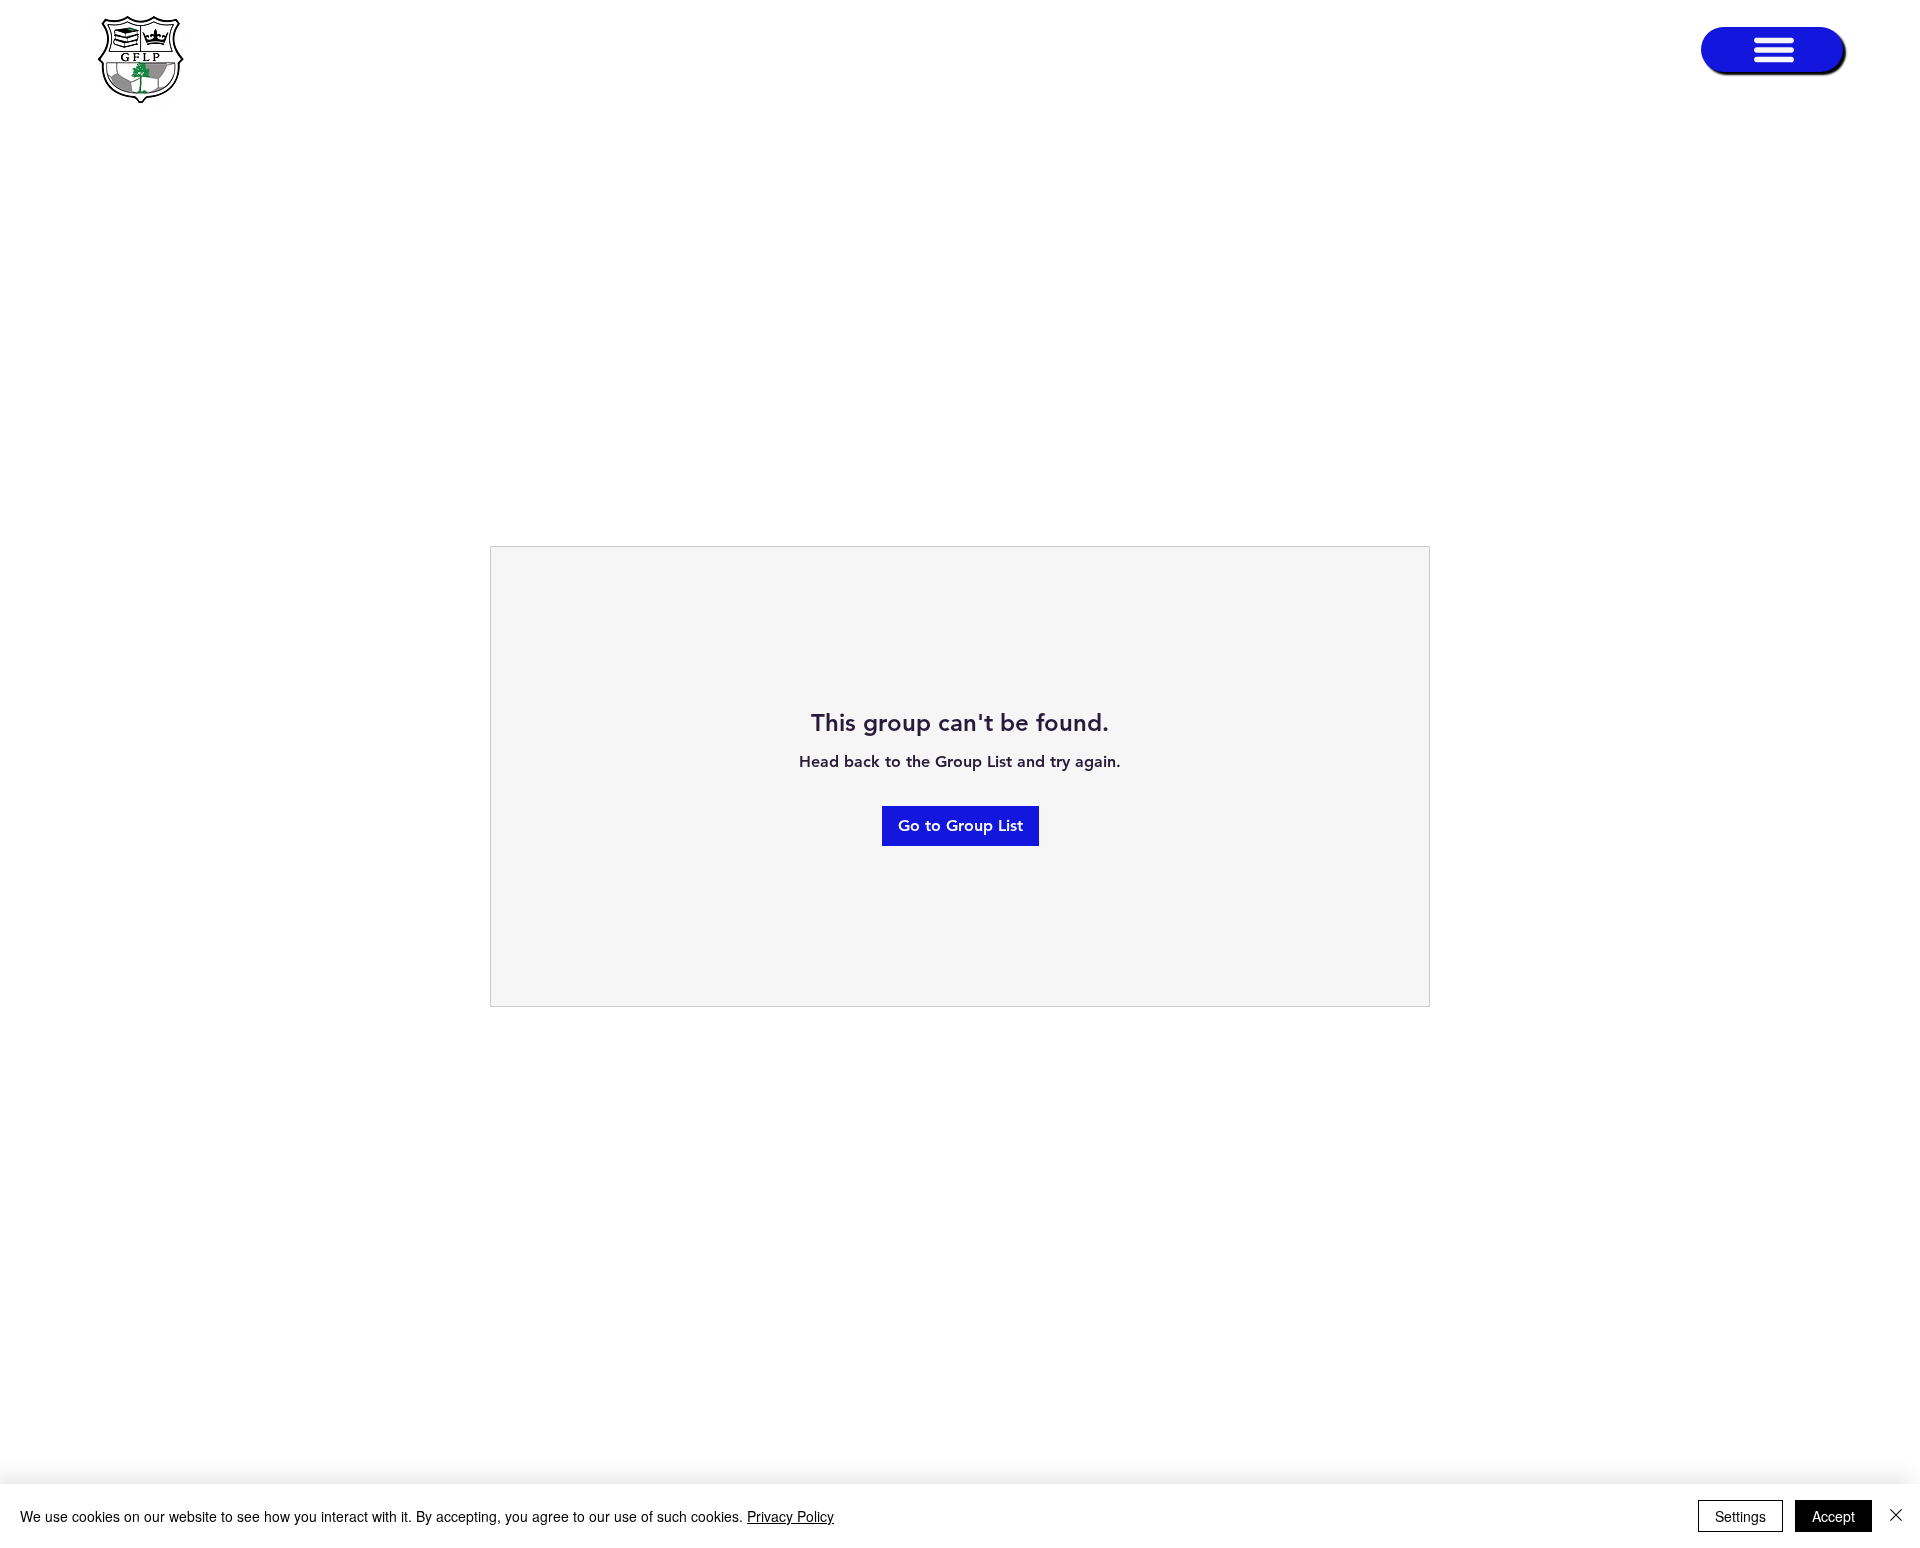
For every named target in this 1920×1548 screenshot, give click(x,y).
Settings (1740, 1516)
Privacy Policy (790, 1516)
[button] (1772, 49)
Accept (1833, 1516)
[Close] (1896, 1516)
